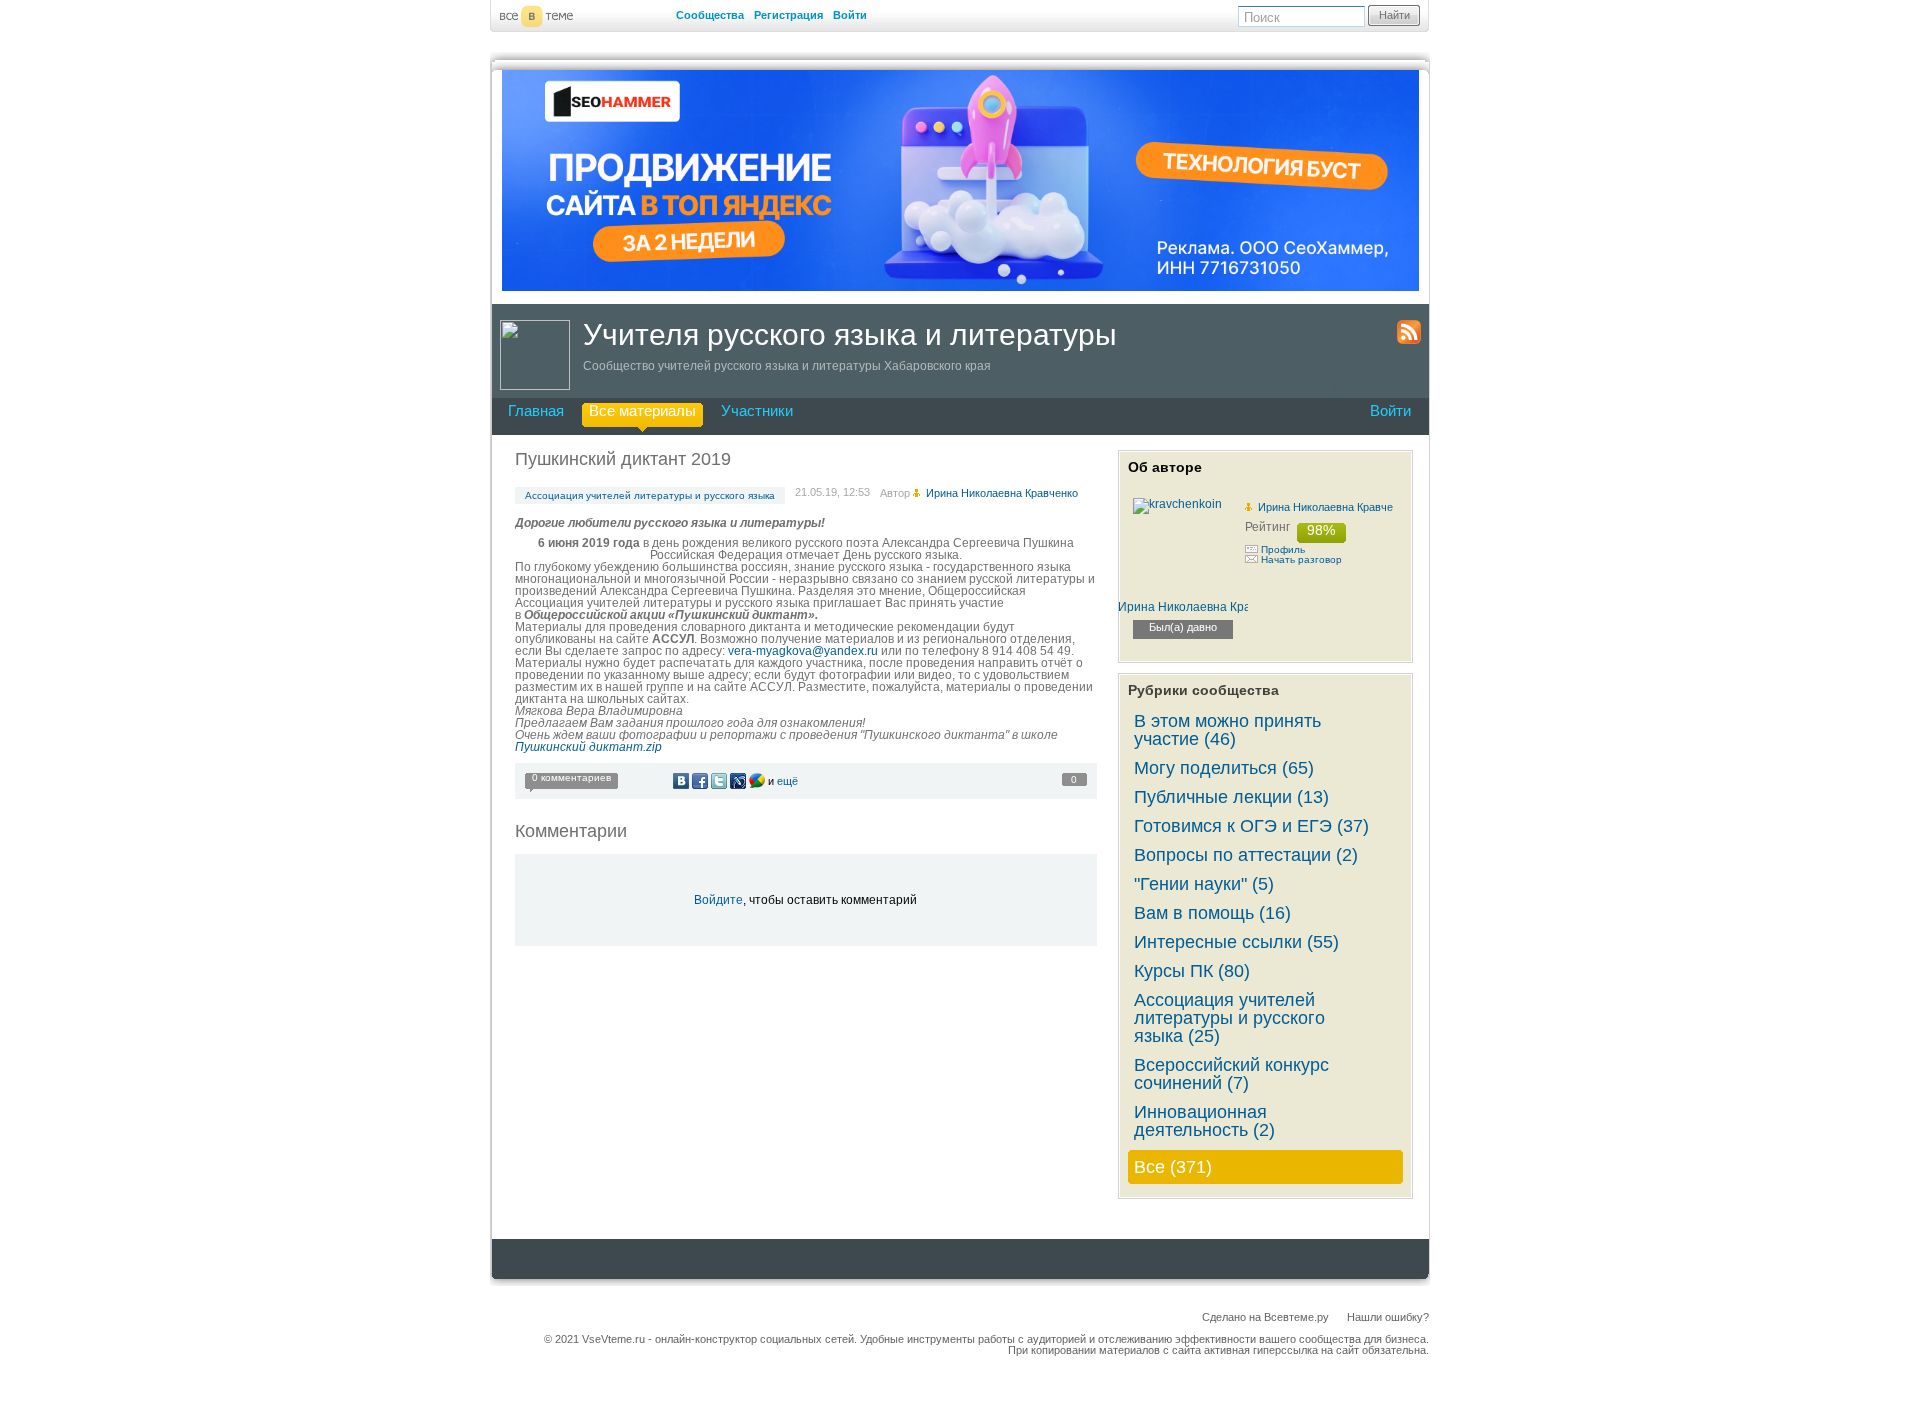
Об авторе (1165, 467)
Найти (1394, 15)
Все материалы (642, 410)
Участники (757, 410)
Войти (850, 15)
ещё (787, 781)
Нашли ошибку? (1388, 1317)
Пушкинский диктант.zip (588, 747)
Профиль (1283, 549)
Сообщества (710, 15)
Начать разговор (1301, 559)
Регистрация (788, 15)
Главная (536, 410)
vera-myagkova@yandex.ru (803, 651)
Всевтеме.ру (1296, 1317)
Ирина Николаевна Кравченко (1334, 507)
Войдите (718, 900)
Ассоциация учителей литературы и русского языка (650, 495)
